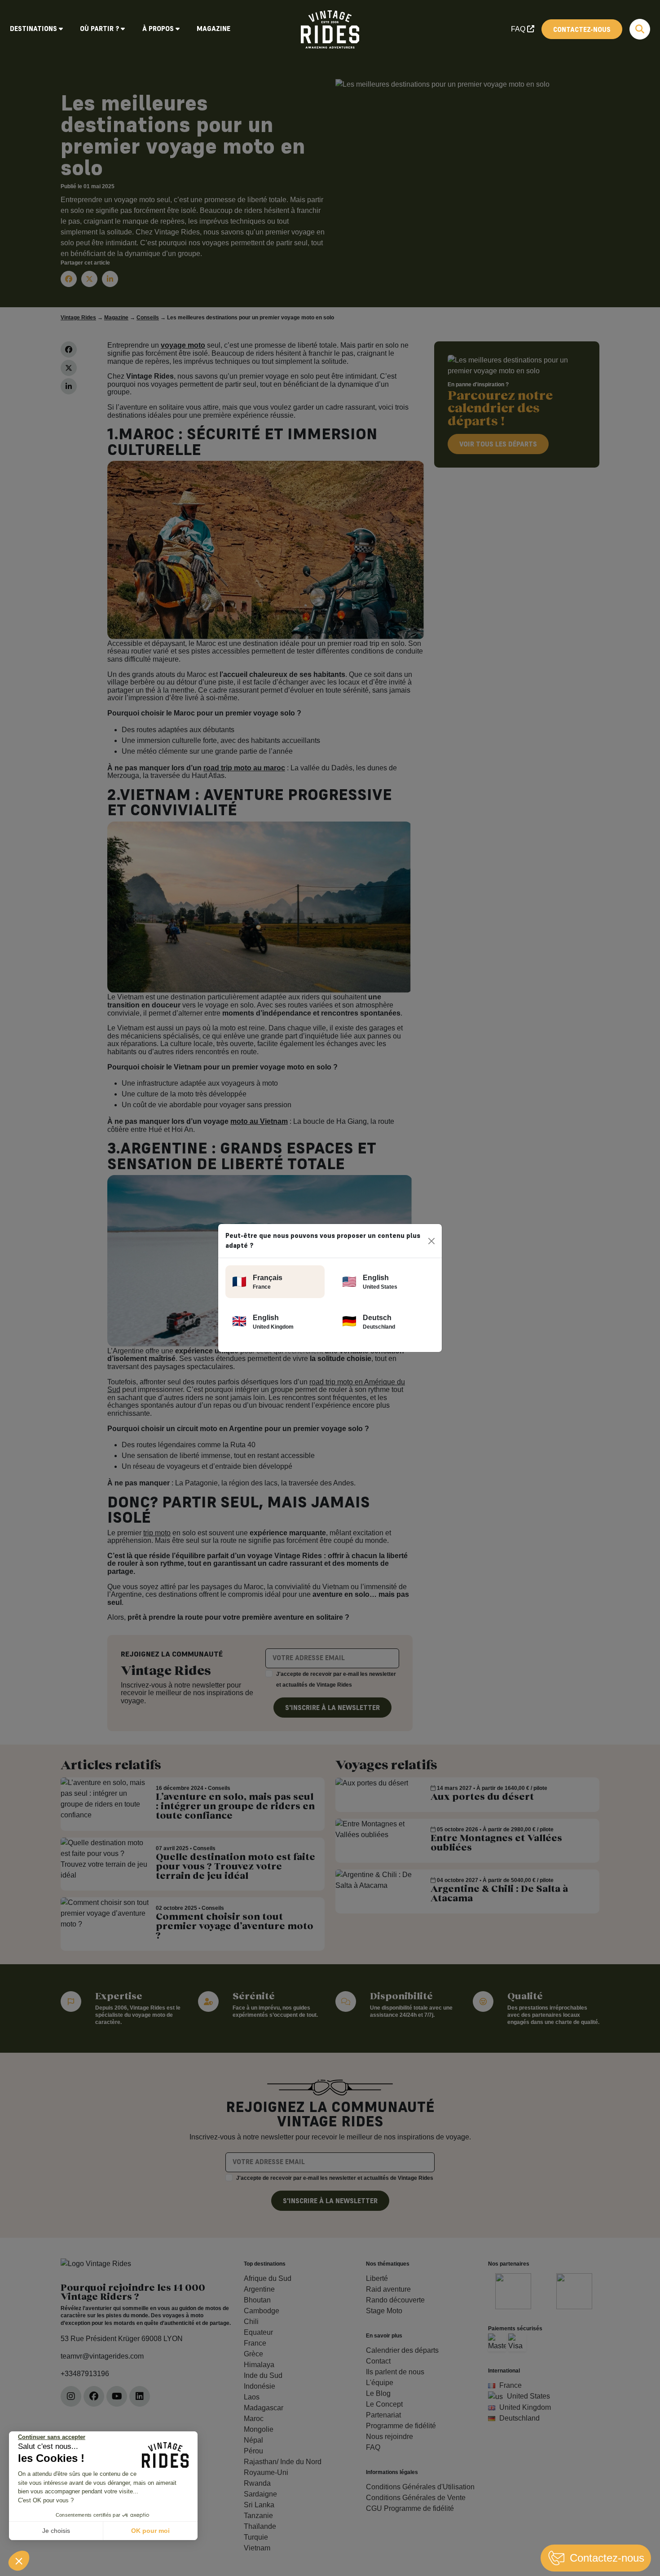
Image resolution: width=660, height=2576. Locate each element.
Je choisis (56, 2531)
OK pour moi (150, 2531)
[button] (19, 2561)
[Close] (432, 1241)
